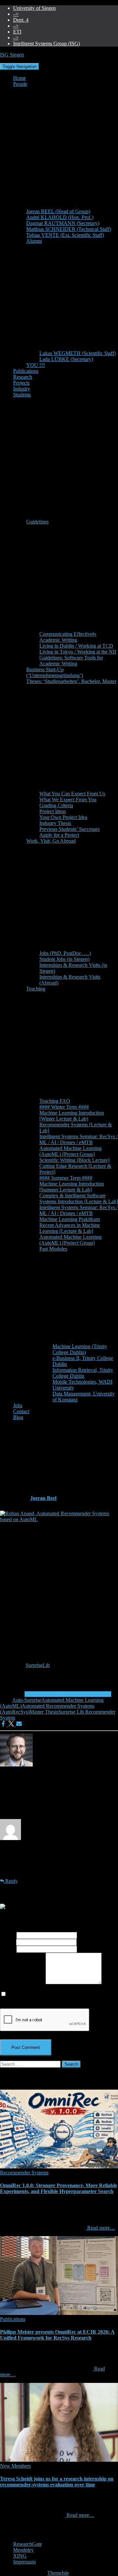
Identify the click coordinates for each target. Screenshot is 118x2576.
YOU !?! (36, 365)
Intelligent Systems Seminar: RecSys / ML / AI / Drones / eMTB (79, 1139)
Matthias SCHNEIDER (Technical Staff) (69, 229)
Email (8, 1942)
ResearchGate (28, 2544)
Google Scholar (18, 2528)
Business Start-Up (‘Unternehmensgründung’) (55, 672)
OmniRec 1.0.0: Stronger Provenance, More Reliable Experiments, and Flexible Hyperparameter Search (59, 2188)
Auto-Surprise (27, 1700)
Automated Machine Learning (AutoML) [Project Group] (70, 1151)
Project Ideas (53, 811)
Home (20, 78)
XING (20, 2556)
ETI (17, 32)
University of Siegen (34, 8)
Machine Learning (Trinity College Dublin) (80, 1349)
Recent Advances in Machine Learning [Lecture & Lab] (70, 1228)
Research (23, 377)
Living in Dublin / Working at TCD (76, 646)
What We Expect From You (68, 799)
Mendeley (23, 2550)
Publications (26, 371)
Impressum (24, 2562)
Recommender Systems (87, 1694)
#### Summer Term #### (66, 1178)
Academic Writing (58, 640)
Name (8, 1935)
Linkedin (18, 2534)
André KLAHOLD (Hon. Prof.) (60, 217)
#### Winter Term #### (64, 1107)
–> (16, 14)
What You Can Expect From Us (72, 794)
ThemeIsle (58, 2573)
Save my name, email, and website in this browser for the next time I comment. (56, 1997)
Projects (21, 383)
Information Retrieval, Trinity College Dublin (83, 1373)
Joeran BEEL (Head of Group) (58, 211)
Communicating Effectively (68, 634)
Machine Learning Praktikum (70, 1219)
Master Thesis (44, 1712)
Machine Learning (44, 1694)
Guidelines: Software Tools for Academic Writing (71, 661)
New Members (15, 2466)
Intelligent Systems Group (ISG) (47, 44)
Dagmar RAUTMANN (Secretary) (63, 223)
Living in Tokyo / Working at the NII (78, 652)
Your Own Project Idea (63, 817)
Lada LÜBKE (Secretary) (66, 359)
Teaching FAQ (55, 1101)
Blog (18, 1417)
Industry (22, 389)
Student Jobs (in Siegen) (64, 959)
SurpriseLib (38, 1665)
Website (8, 1949)
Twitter (18, 2540)
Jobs (18, 1405)
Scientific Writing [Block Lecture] (74, 1160)
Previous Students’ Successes (69, 829)
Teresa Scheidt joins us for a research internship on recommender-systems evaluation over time (57, 2482)
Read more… (100, 2228)
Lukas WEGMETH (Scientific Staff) (78, 353)
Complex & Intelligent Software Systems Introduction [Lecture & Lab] (79, 1199)
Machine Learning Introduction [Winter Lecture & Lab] (72, 1116)
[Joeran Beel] (16, 1765)
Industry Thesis (55, 823)
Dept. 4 (21, 20)
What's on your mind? (23, 1982)
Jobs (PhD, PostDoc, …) (65, 953)
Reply (11, 1881)
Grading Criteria (56, 805)
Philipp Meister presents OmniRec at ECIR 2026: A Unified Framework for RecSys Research (57, 2335)
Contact (21, 1411)
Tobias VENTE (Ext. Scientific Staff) (65, 235)
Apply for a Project (59, 835)
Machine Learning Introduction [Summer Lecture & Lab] (72, 1187)
